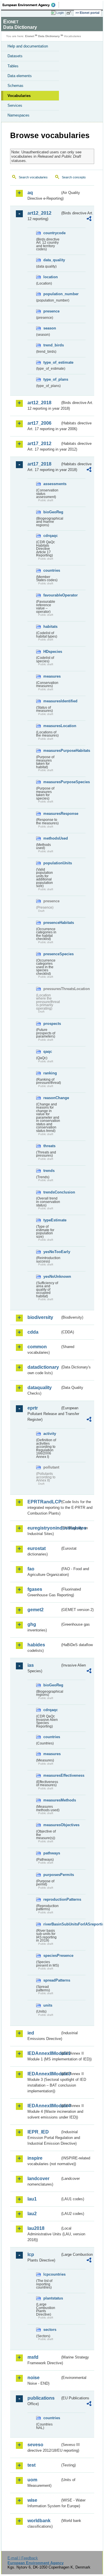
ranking (50, 1073)
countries (52, 570)
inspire (35, 2158)
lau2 (32, 2214)
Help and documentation (28, 46)
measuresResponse (52, 814)
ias (31, 1665)
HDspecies (52, 652)
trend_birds (52, 345)
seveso (35, 2445)
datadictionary (43, 1367)
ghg (32, 1624)
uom (32, 2480)
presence (51, 311)
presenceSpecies (52, 954)
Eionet (30, 36)
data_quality (52, 260)
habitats (50, 627)
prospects (52, 1024)
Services (15, 105)
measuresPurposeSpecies (52, 782)
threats (49, 1146)
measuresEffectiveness (52, 1775)
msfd (33, 2357)
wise (32, 2500)
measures (52, 676)
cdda (33, 1332)
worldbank (39, 2521)
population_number (52, 294)
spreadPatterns (52, 1980)
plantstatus (52, 2298)
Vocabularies (19, 96)
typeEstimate (52, 1220)
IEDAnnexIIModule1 (44, 2053)
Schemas (15, 86)
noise (34, 2378)
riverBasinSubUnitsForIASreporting (52, 1924)
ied (31, 2033)
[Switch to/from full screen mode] (70, 13)
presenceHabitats (52, 923)
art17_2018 (39, 464)
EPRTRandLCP (44, 1502)
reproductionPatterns (52, 1899)
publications (41, 2398)
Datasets (15, 56)
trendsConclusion (52, 1192)
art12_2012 (39, 213)
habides (36, 1645)
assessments (52, 484)
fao (31, 1569)
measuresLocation (52, 726)
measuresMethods (52, 1800)
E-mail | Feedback (23, 2558)
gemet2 (36, 1610)
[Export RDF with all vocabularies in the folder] (89, 219)
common (37, 1347)
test (31, 2465)
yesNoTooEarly (52, 1252)
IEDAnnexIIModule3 (44, 2074)
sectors (50, 2330)
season (50, 328)
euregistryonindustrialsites (44, 1528)
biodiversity (40, 1317)
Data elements (20, 76)
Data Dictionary (49, 36)
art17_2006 (39, 423)
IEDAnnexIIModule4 (44, 2106)
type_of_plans (52, 379)
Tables (13, 66)
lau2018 (36, 2228)
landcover (38, 2179)
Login (60, 13)
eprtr (33, 1408)
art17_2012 (39, 444)
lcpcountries (52, 2274)
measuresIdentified (52, 701)
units (48, 2005)
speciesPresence (52, 1956)
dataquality (40, 1388)
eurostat (37, 1548)
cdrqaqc (51, 536)
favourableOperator (52, 595)
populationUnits (52, 863)
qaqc (48, 1051)
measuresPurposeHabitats (52, 751)
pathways (52, 1853)
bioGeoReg (52, 512)
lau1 (32, 2199)
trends (49, 1171)
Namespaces (18, 115)
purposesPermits (52, 1875)
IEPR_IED (38, 2132)
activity (50, 1434)
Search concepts (74, 177)
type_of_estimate (52, 362)
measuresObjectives (52, 1825)
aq (30, 193)
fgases (35, 1589)
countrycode (52, 233)
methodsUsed (52, 838)
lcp (31, 2254)
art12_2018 (39, 403)
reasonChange (52, 1098)
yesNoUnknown (52, 1276)
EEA (31, 5)
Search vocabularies (33, 177)
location (51, 277)
